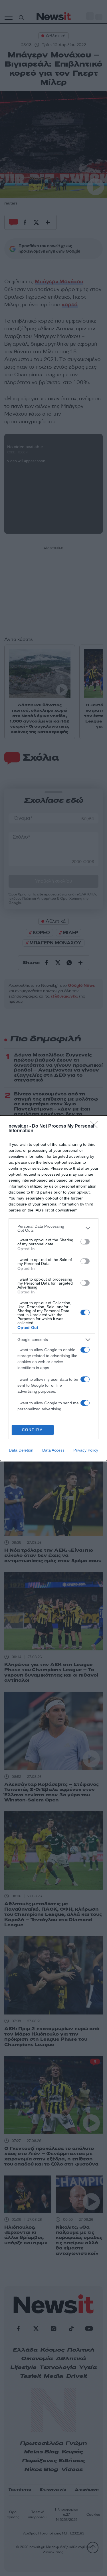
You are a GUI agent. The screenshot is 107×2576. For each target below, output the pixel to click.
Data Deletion (21, 1450)
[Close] (96, 1126)
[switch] (85, 1242)
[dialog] (53, 1288)
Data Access (53, 1450)
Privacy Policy (86, 1450)
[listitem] (53, 1228)
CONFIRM (33, 1430)
